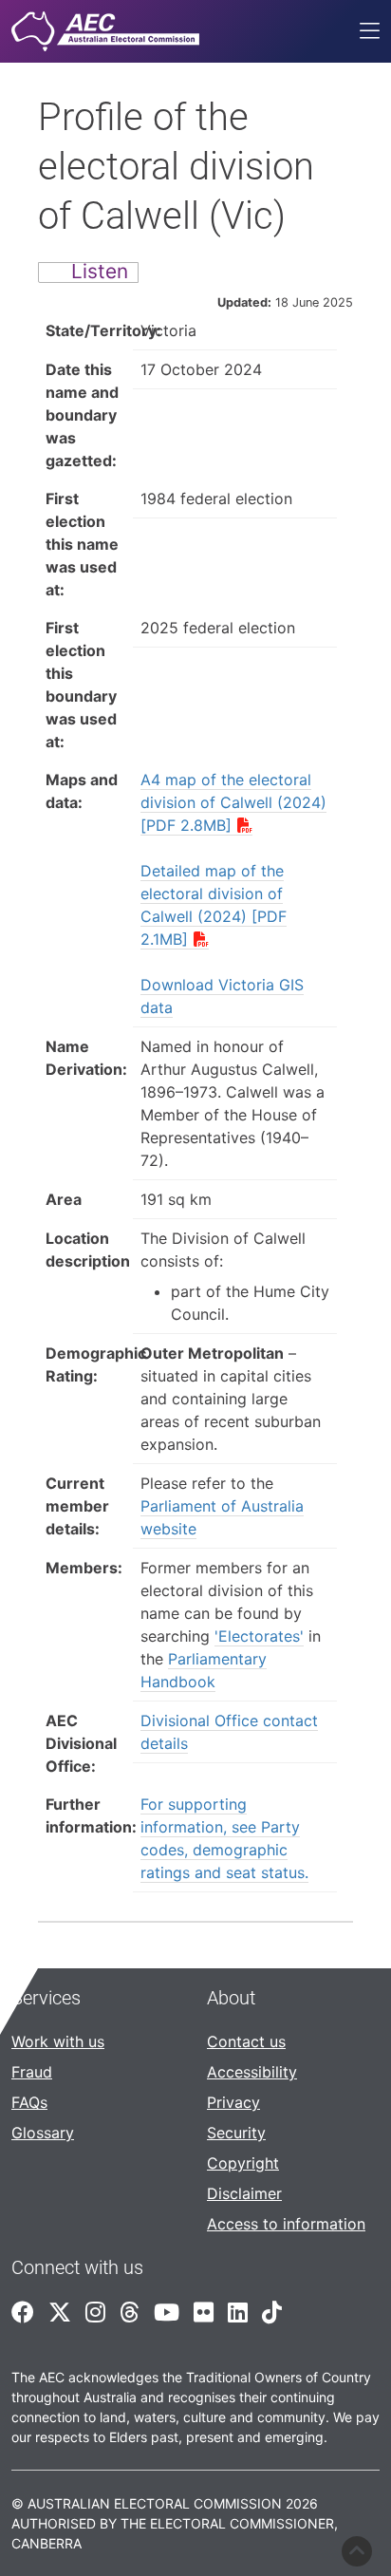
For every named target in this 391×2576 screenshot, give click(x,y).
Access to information (286, 2224)
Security (236, 2133)
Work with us (58, 2041)
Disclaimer (244, 2193)
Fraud (32, 2072)
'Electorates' (259, 1636)
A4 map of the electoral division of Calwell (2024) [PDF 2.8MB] (233, 802)
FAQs (29, 2102)
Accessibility (252, 2072)
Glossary (43, 2133)
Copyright (243, 2163)
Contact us (246, 2041)
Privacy (233, 2102)
